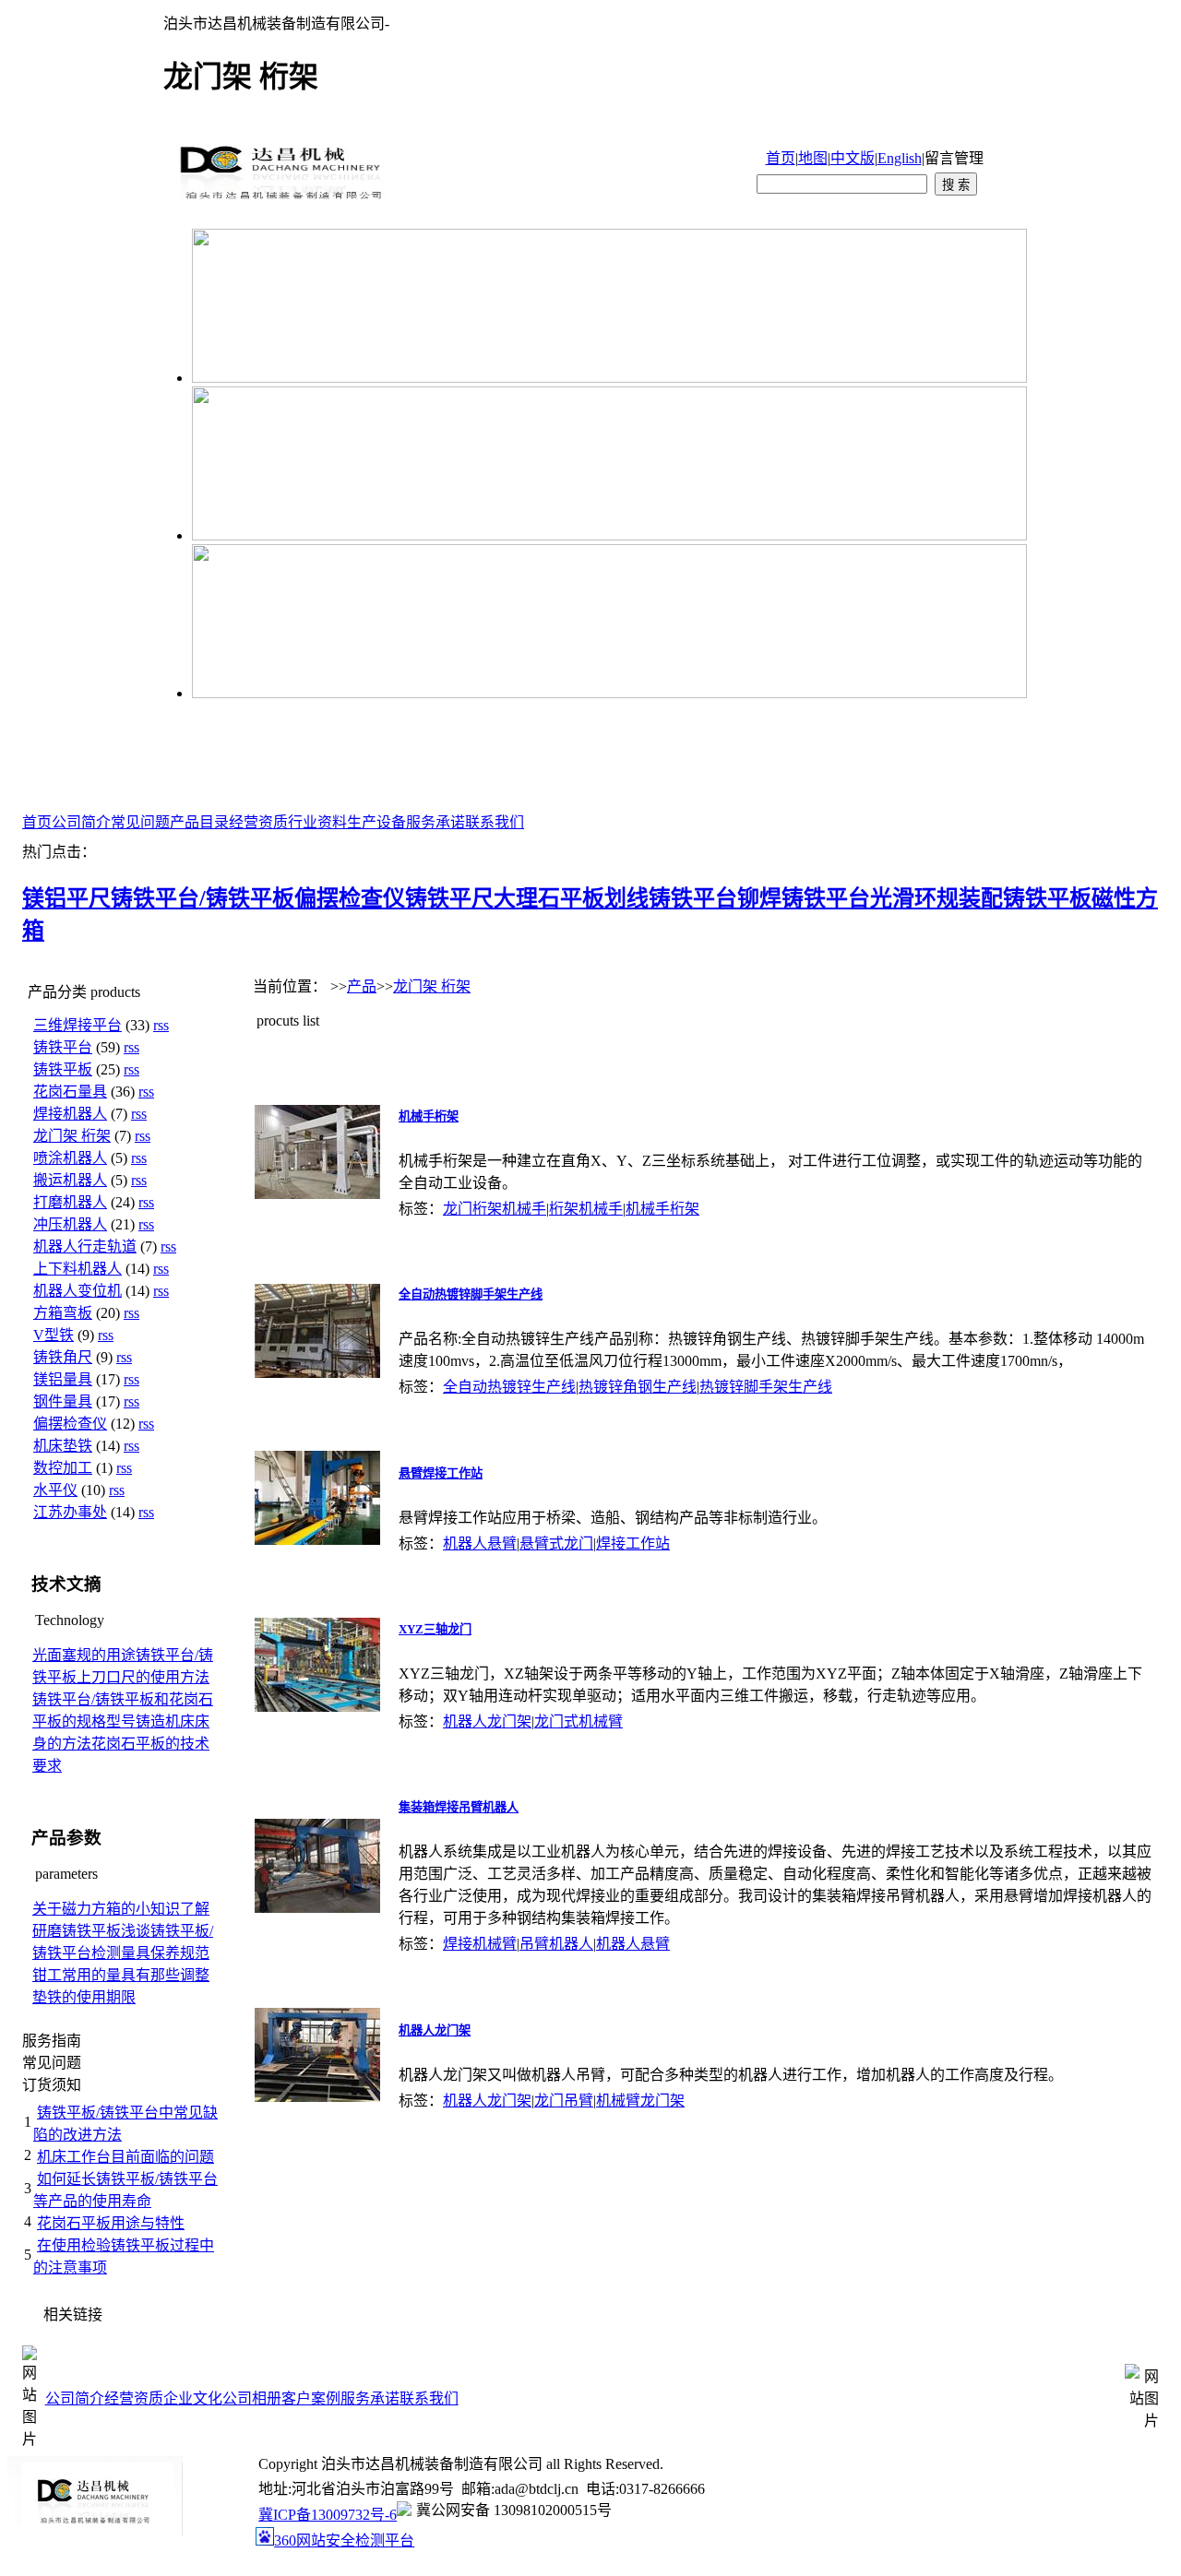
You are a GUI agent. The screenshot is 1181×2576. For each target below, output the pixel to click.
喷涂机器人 (70, 1158)
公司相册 (252, 2398)
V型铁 (54, 1335)
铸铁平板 (63, 1069)
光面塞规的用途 (84, 1655)
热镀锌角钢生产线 (638, 1387)
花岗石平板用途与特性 (111, 2223)
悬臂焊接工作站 (441, 1473)
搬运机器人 (70, 1180)
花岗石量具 (70, 1092)
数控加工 (63, 1468)
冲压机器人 (70, 1224)
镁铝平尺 (66, 898)
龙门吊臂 (564, 2101)
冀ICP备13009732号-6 (328, 2515)
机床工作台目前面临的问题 (125, 2157)
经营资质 (258, 822)
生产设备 (376, 822)
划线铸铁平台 (671, 898)
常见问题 (140, 822)
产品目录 (199, 822)
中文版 (853, 158)
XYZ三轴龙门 (435, 1629)
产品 (362, 986)
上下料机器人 (78, 1269)
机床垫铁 (63, 1446)
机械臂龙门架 (640, 2101)
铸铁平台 (63, 1047)
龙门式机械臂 (579, 1721)
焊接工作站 (633, 1543)
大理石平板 (549, 898)
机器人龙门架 (487, 1721)
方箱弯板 (63, 1313)
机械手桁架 (429, 1116)
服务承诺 (435, 822)
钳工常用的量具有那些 (106, 1975)
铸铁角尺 (63, 1357)
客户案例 (311, 2398)
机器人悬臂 (480, 1543)
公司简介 (81, 822)
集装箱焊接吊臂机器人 (459, 1807)
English (900, 158)
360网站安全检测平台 (344, 2540)
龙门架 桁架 (72, 1136)
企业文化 (193, 2398)
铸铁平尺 (449, 898)
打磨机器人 (70, 1202)
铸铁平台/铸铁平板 (203, 898)
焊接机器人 (70, 1114)
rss (161, 1025)
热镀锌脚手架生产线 (766, 1387)
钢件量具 (63, 1401)
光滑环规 (914, 898)
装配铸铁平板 (1025, 898)
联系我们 (495, 822)
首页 (781, 158)
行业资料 (317, 822)
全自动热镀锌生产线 (509, 1387)
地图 (813, 158)
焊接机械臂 (480, 1944)
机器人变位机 (78, 1291)
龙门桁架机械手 (495, 1209)
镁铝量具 (63, 1379)
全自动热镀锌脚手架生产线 (471, 1294)
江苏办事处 (70, 1512)
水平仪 (55, 1490)
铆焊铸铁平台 (804, 898)
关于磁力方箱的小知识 (106, 1909)
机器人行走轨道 (85, 1246)
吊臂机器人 (556, 1944)
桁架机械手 (586, 1209)
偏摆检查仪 (350, 898)
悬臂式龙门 (556, 1543)
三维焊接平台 (78, 1025)
